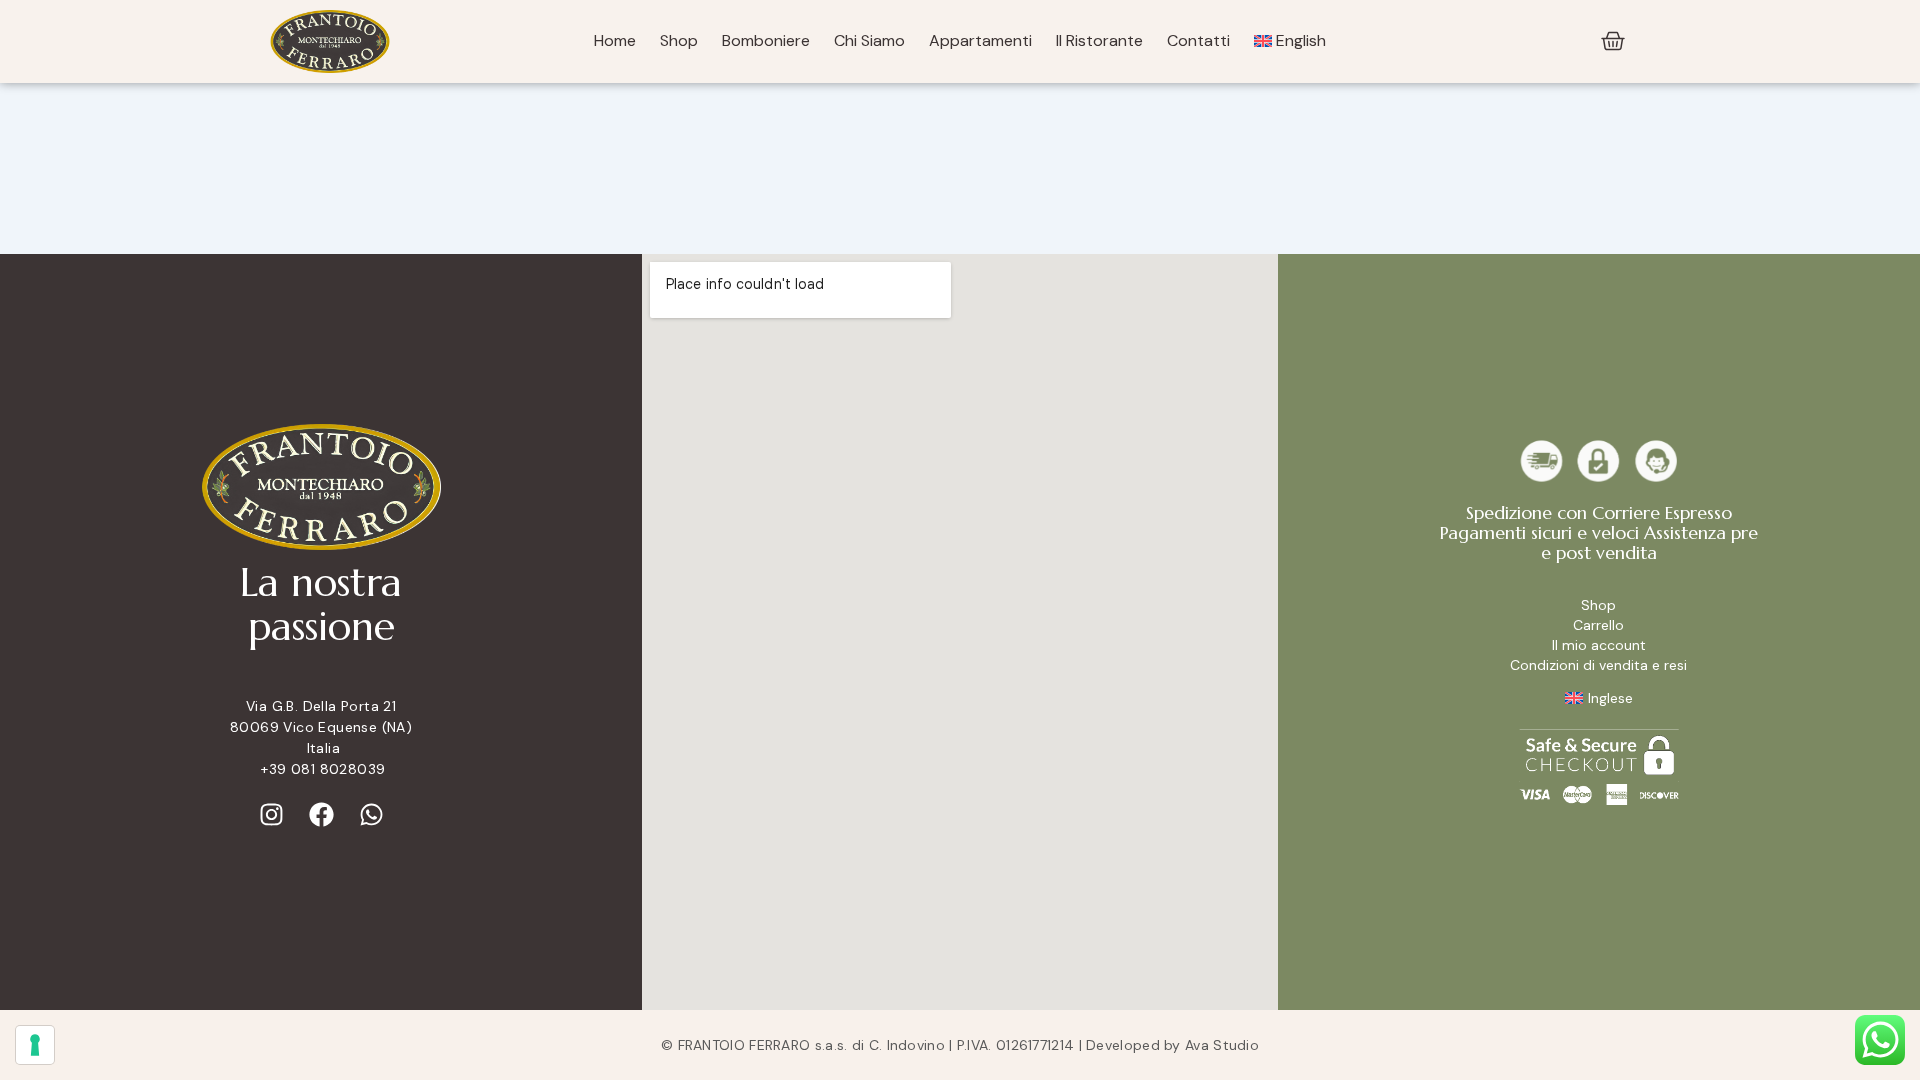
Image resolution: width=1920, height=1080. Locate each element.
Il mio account (1599, 645)
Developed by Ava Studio (1172, 1045)
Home (615, 40)
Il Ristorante (1099, 40)
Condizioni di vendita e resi (1598, 665)
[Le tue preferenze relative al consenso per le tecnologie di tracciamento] (35, 1045)
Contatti (1198, 40)
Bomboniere (766, 40)
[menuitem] (1290, 41)
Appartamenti (980, 40)
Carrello (1598, 625)
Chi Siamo (869, 40)
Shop (679, 40)
